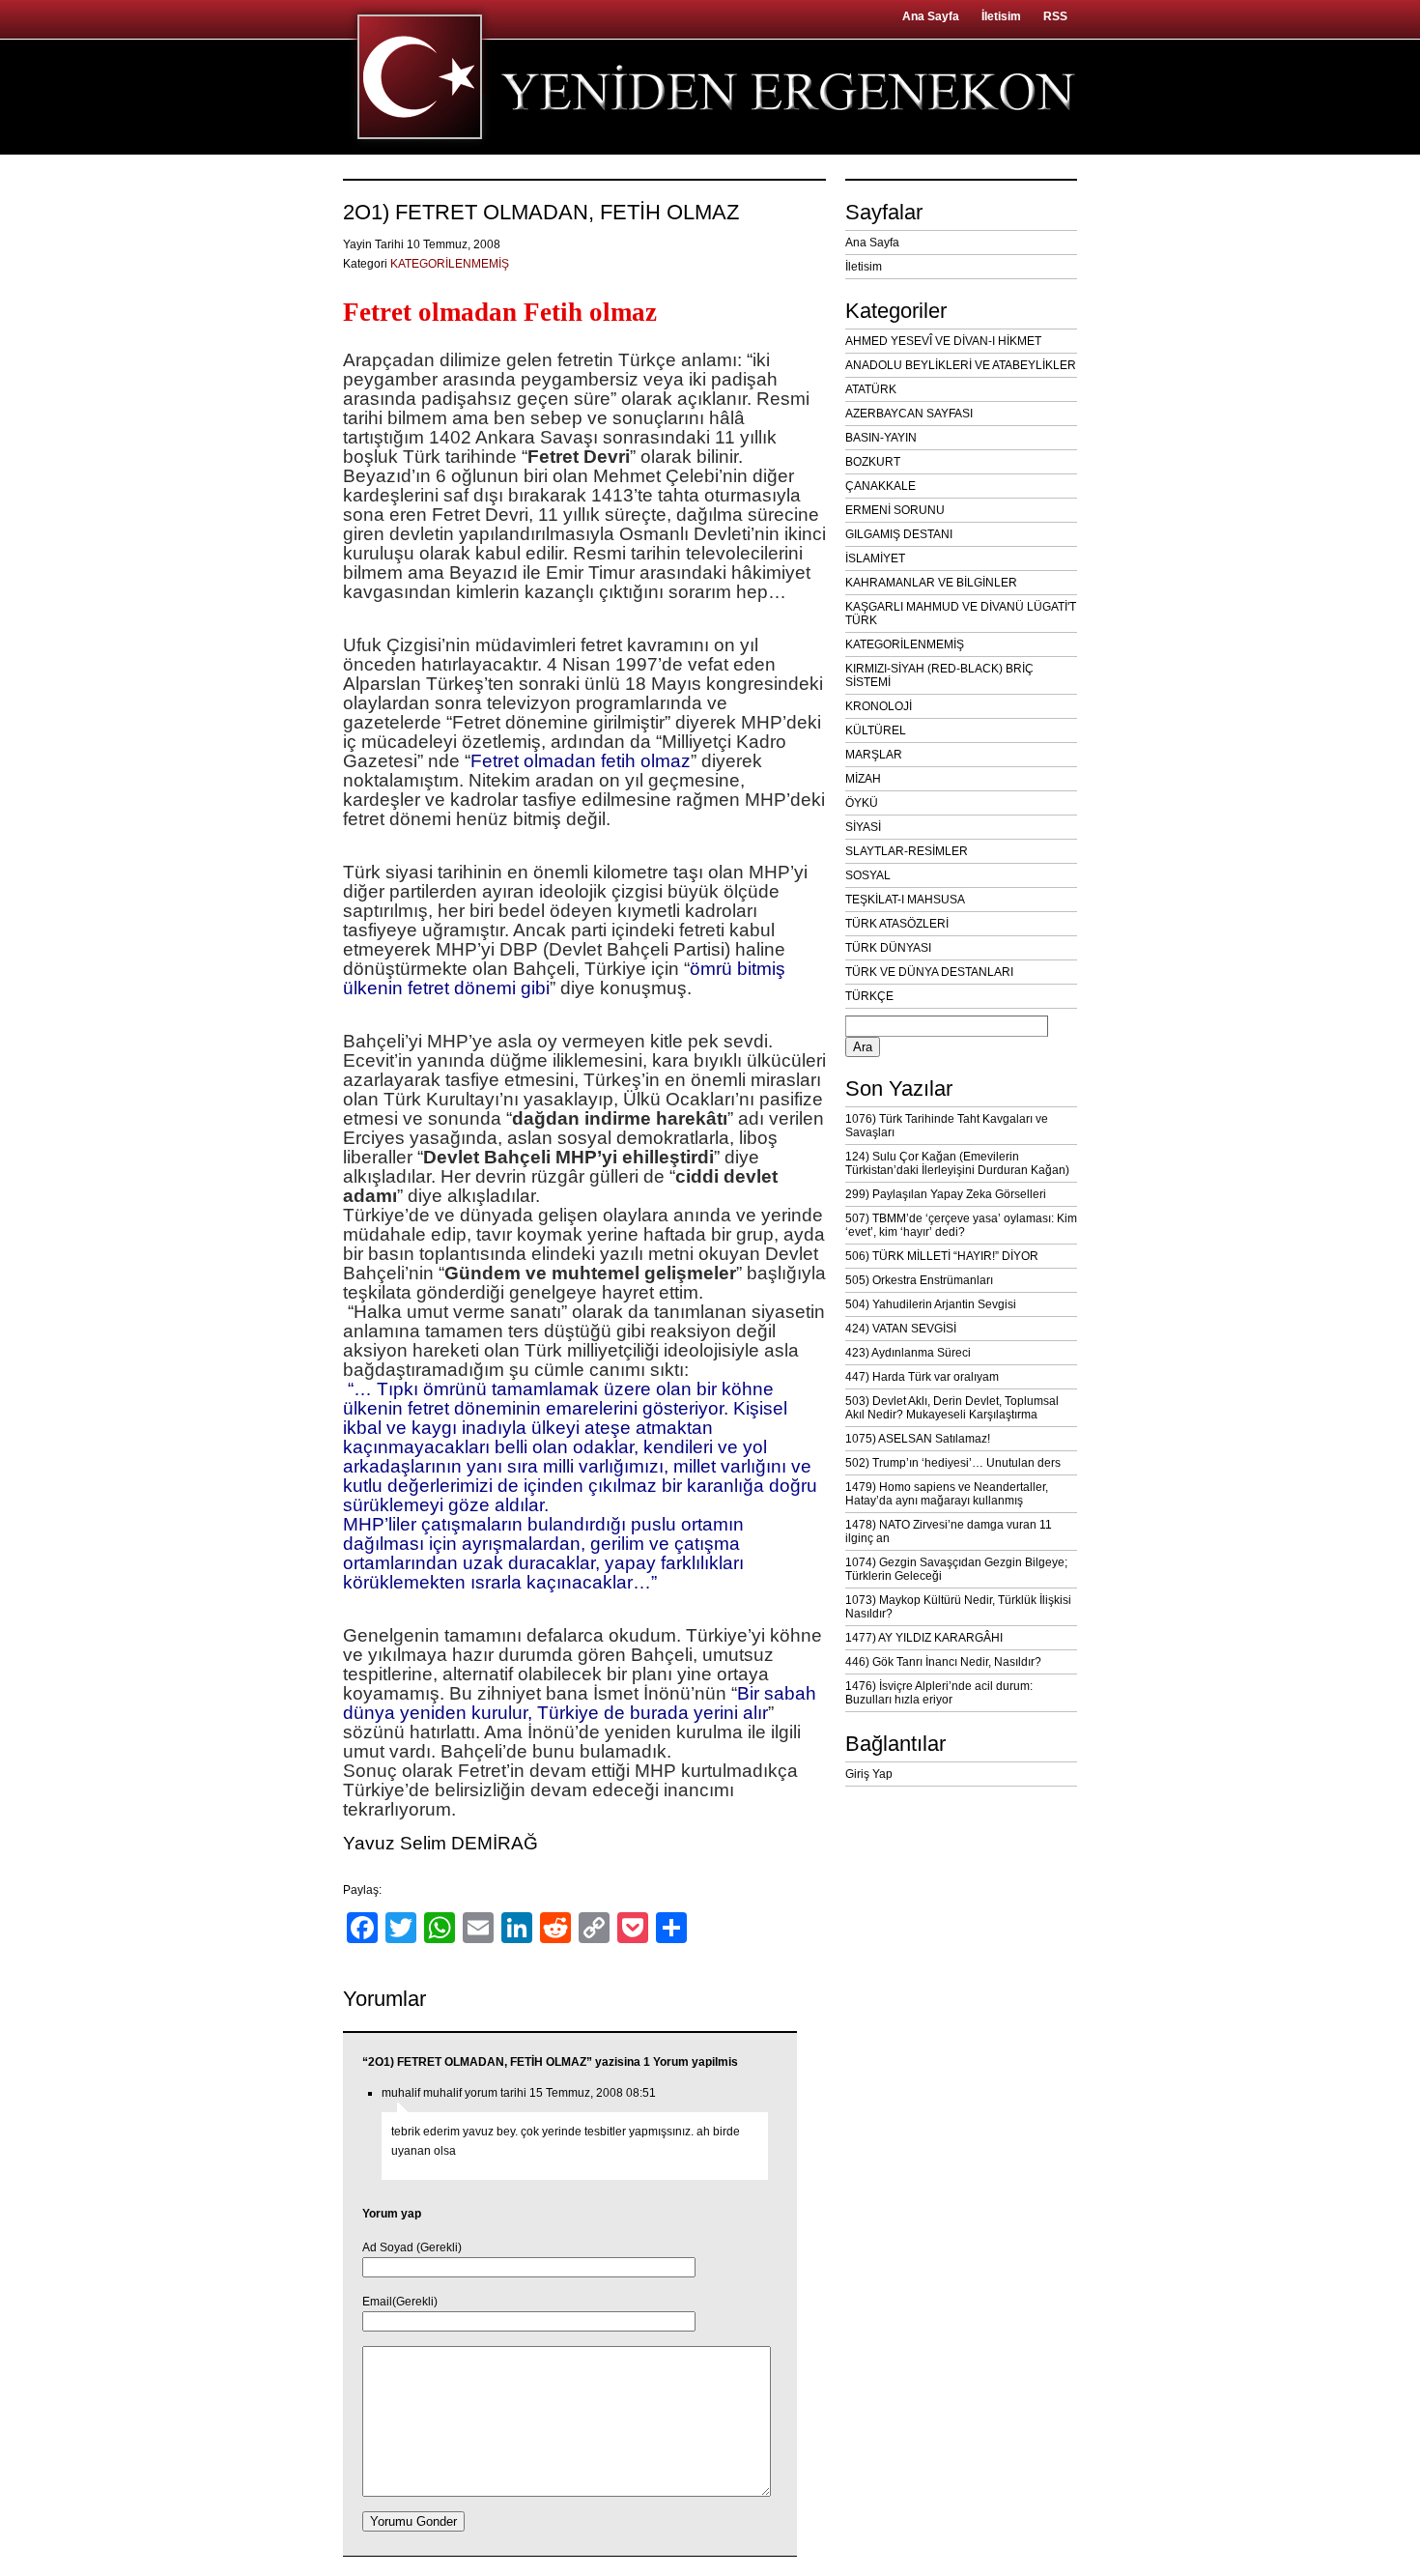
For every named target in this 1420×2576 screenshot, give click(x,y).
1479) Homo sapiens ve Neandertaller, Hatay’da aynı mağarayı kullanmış (947, 1494)
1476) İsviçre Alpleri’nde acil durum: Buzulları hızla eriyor (939, 1693)
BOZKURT (873, 462)
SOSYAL (868, 875)
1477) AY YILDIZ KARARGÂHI (924, 1638)
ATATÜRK (871, 389)
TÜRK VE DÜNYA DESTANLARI (929, 972)
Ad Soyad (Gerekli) (412, 2247)
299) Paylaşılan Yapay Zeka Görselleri (946, 1194)
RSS (1055, 16)
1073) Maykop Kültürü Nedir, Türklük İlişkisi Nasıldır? (958, 1607)
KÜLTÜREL (876, 730)
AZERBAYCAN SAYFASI (909, 414)
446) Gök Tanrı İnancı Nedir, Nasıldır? (943, 1662)
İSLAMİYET (875, 558)
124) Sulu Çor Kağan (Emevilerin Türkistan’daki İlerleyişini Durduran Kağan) (957, 1163)
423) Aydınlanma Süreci (908, 1353)
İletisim (1001, 16)
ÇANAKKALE (880, 486)
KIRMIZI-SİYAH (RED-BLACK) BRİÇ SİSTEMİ (939, 675)
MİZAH (863, 779)
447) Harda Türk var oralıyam (922, 1377)
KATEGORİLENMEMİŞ (450, 264)
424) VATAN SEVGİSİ (901, 1329)
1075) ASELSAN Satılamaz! (918, 1439)
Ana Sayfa (931, 16)
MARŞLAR (874, 755)
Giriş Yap (869, 1774)
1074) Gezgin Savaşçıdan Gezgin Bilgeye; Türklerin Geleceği (956, 1569)
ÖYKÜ (862, 803)
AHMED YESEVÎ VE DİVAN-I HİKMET (943, 341)
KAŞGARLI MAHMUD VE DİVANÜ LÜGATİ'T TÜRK (961, 614)
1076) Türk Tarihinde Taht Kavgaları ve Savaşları (947, 1126)
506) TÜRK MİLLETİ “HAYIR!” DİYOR (942, 1256)
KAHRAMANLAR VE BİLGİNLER (931, 583)
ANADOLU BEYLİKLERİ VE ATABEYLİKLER (961, 365)
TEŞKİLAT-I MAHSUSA (905, 900)
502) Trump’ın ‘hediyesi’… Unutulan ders (953, 1463)
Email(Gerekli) (400, 2302)
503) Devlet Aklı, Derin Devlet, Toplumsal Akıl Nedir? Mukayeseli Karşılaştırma (952, 1408)
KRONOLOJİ (879, 706)
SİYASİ (863, 827)
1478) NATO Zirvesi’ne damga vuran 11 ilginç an (949, 1531)
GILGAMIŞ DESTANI (899, 534)
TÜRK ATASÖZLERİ (897, 924)
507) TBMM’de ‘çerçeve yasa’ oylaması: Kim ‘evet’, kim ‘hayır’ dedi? (961, 1225)
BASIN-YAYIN (881, 438)
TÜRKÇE (869, 996)
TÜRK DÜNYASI (888, 948)
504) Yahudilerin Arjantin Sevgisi (931, 1304)
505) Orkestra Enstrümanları (919, 1280)
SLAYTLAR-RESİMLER (907, 851)
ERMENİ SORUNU (895, 510)
